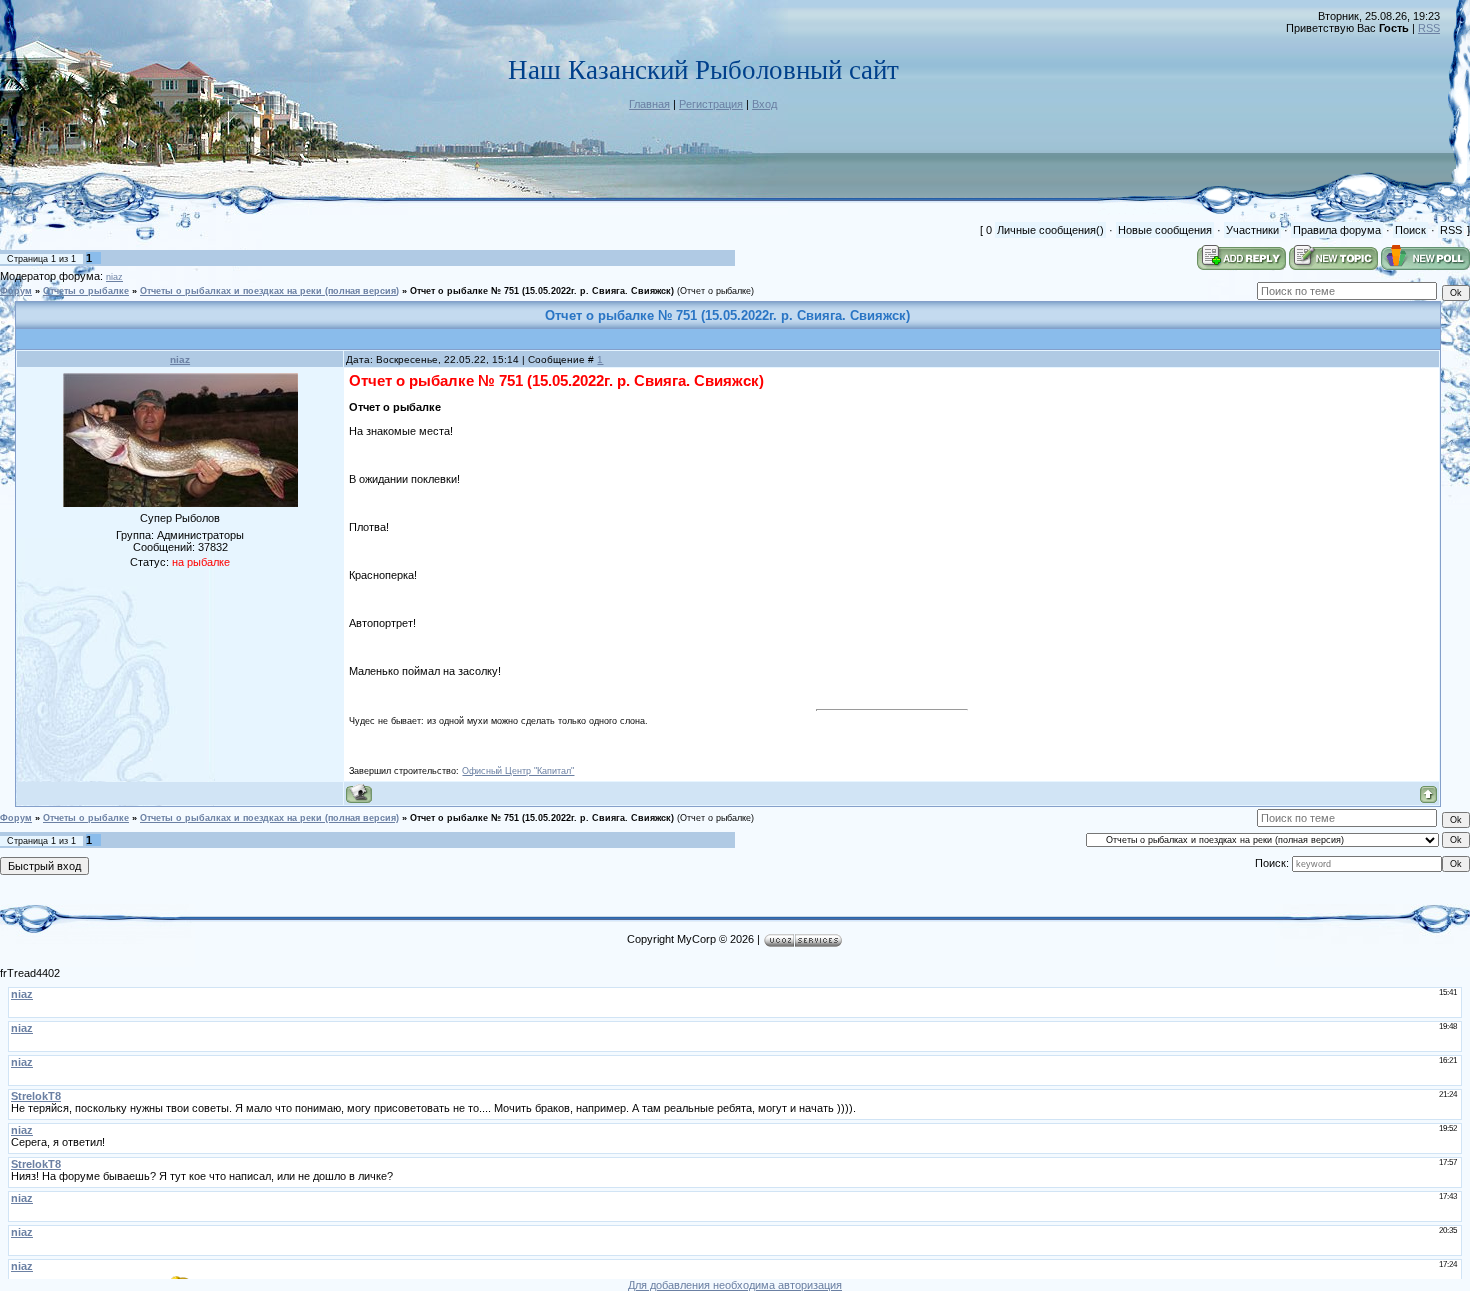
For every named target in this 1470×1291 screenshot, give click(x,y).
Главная (649, 104)
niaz (114, 277)
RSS (1429, 28)
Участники (1252, 230)
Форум (16, 291)
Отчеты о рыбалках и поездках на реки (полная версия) (269, 291)
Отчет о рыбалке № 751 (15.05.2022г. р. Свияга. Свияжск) (542, 291)
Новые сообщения (1165, 230)
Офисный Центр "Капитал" (518, 771)
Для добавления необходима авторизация (735, 1285)
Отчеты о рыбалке (86, 291)
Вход (764, 104)
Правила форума (1337, 230)
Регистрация (711, 104)
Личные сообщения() (1050, 230)
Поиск (1410, 230)
